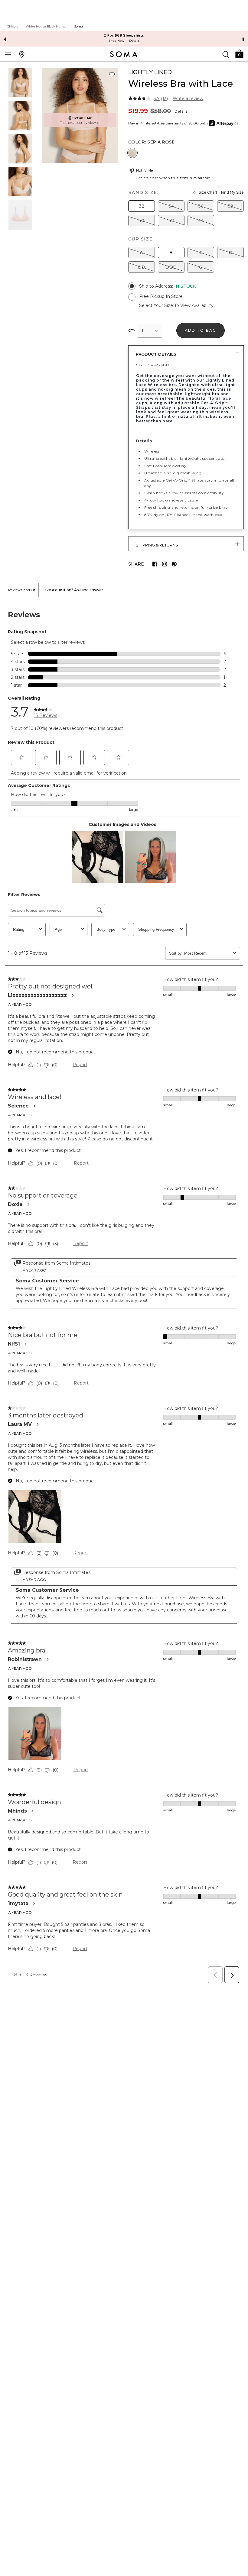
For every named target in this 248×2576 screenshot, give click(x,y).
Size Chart (208, 192)
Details (181, 111)
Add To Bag (201, 330)
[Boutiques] (22, 54)
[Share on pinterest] (174, 564)
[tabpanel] (124, 1292)
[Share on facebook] (155, 564)
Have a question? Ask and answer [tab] (72, 590)
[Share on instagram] (165, 564)
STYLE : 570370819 (153, 365)
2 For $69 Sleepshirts (124, 35)
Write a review (188, 98)
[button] (239, 53)
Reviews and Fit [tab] (22, 590)
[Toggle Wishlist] (112, 75)
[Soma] (124, 54)
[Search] (226, 54)
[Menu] (8, 54)
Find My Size (232, 192)
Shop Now (116, 41)
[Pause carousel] (243, 39)
